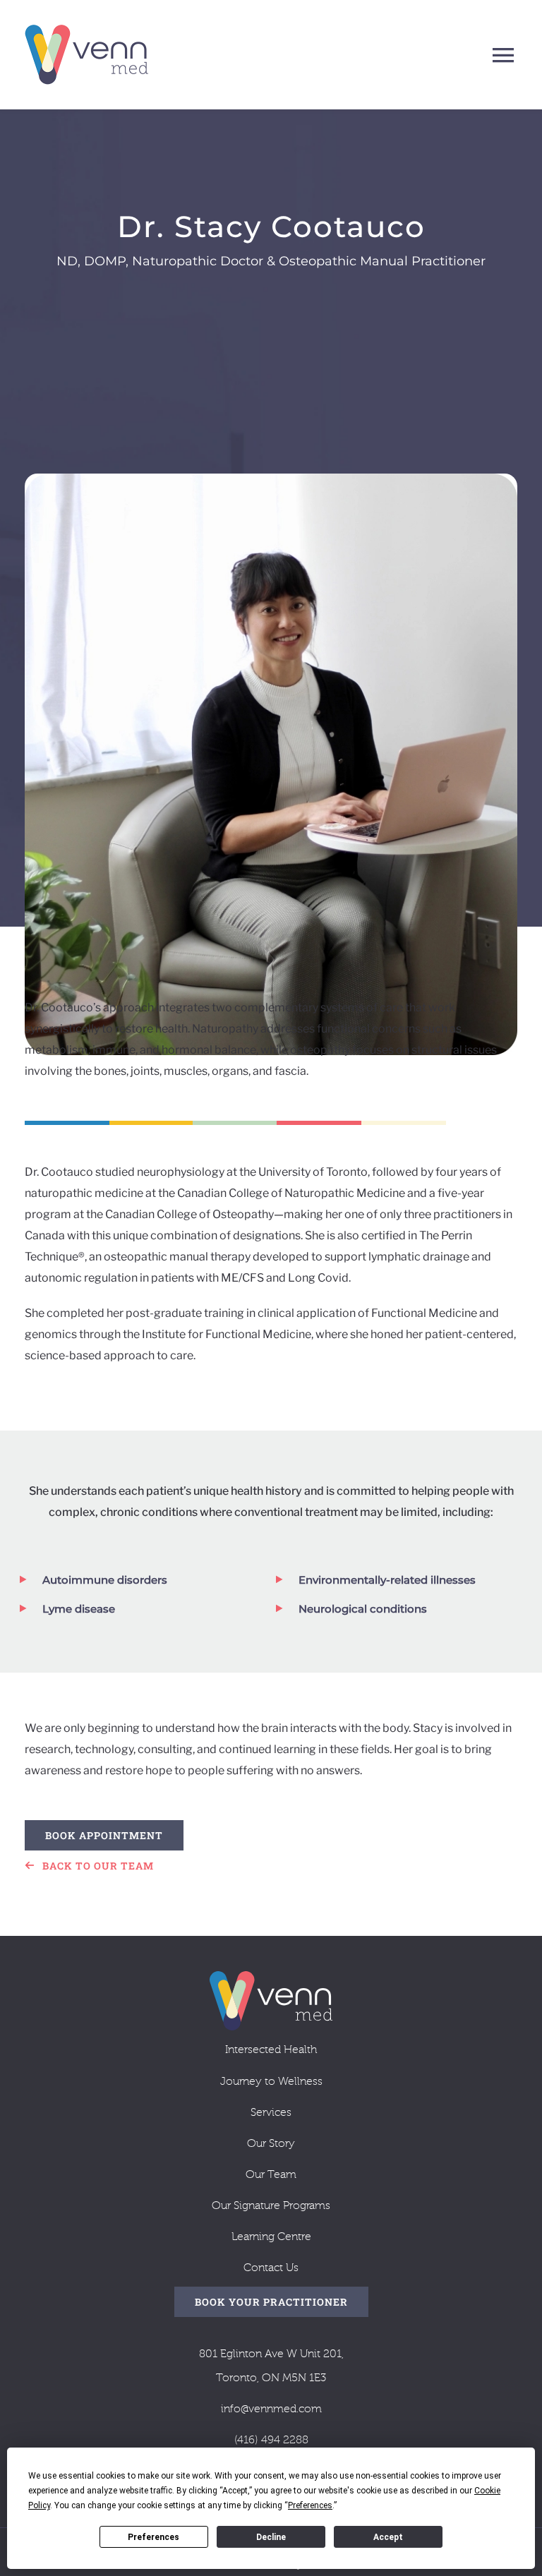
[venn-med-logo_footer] (271, 1976)
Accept (388, 2537)
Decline (271, 2537)
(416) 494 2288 (271, 2440)
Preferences (153, 2537)
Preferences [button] (310, 2505)
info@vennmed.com (271, 2409)
